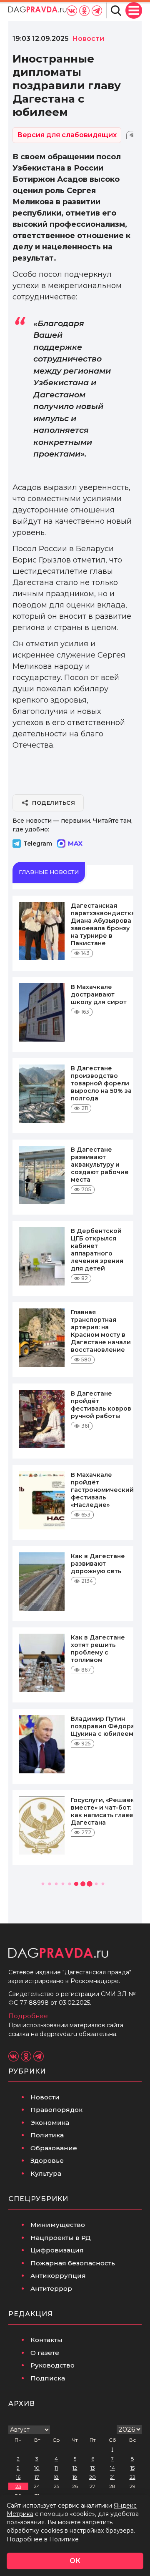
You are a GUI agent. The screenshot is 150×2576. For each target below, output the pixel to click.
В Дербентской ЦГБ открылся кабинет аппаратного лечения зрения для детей (97, 1250)
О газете (45, 2353)
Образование (54, 2148)
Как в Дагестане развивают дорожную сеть (98, 1564)
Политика (47, 2135)
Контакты (46, 2340)
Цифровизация (57, 2250)
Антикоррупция (58, 2276)
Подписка (48, 2378)
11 (56, 2468)
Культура (46, 2173)
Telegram (38, 844)
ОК (75, 2561)
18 (56, 2477)
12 (75, 2468)
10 (37, 2468)
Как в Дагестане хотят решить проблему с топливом (98, 1649)
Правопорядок (56, 2110)
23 (18, 2486)
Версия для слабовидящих (67, 135)
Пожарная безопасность (73, 2263)
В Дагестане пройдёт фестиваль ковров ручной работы (101, 1405)
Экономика (50, 2123)
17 (37, 2477)
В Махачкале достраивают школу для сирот (99, 994)
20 (92, 2477)
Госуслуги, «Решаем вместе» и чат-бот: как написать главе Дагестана (103, 1811)
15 (132, 2468)
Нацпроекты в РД (61, 2238)
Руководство (52, 2365)
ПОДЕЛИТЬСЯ (54, 803)
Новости (45, 2097)
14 (112, 2468)
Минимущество (58, 2225)
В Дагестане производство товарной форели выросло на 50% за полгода (101, 1083)
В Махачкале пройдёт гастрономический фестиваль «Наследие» (102, 1490)
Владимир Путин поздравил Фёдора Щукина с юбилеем (103, 1726)
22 (132, 2477)
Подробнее (28, 2016)
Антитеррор (51, 2289)
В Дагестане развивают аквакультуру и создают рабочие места (100, 1165)
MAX (75, 843)
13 (93, 2468)
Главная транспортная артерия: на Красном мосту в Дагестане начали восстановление (101, 1331)
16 (18, 2477)
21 (112, 2477)
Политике (64, 2539)
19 (75, 2477)
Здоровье (47, 2160)
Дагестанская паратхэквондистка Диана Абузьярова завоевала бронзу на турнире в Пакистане (103, 924)
